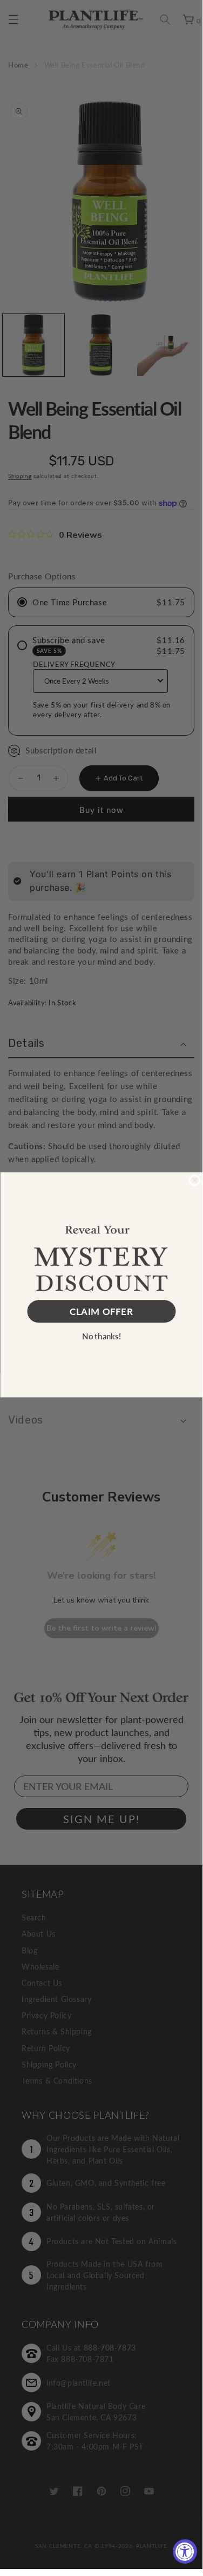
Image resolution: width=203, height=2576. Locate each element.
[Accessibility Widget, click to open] (185, 2551)
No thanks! (101, 1336)
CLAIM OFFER (101, 1311)
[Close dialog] (195, 1180)
